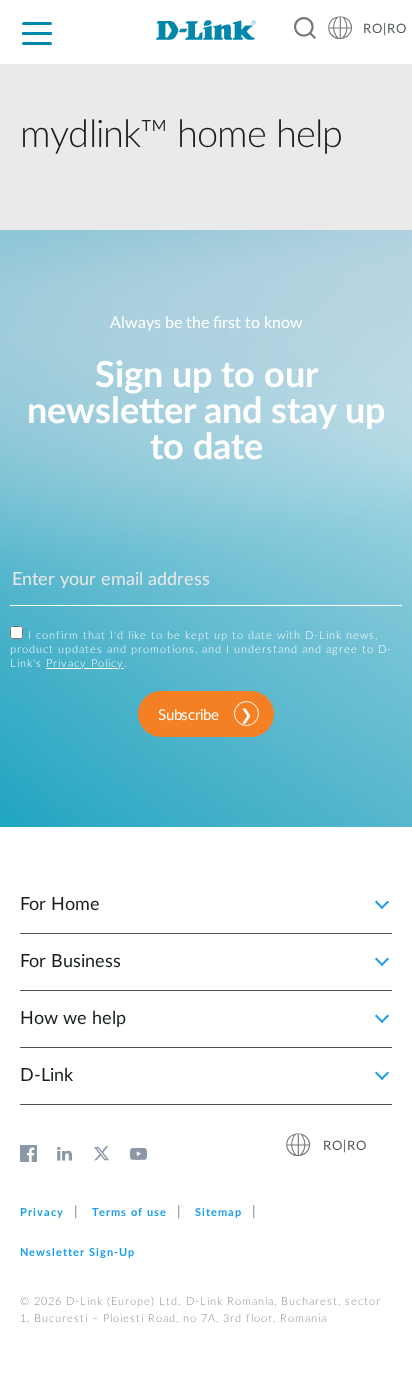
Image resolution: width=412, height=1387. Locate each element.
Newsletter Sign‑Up (77, 1252)
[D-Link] (206, 30)
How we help (73, 1019)
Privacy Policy (85, 663)
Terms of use (129, 1212)
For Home (60, 905)
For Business (70, 962)
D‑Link (46, 1076)
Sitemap (218, 1212)
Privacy (42, 1212)
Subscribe (188, 715)
